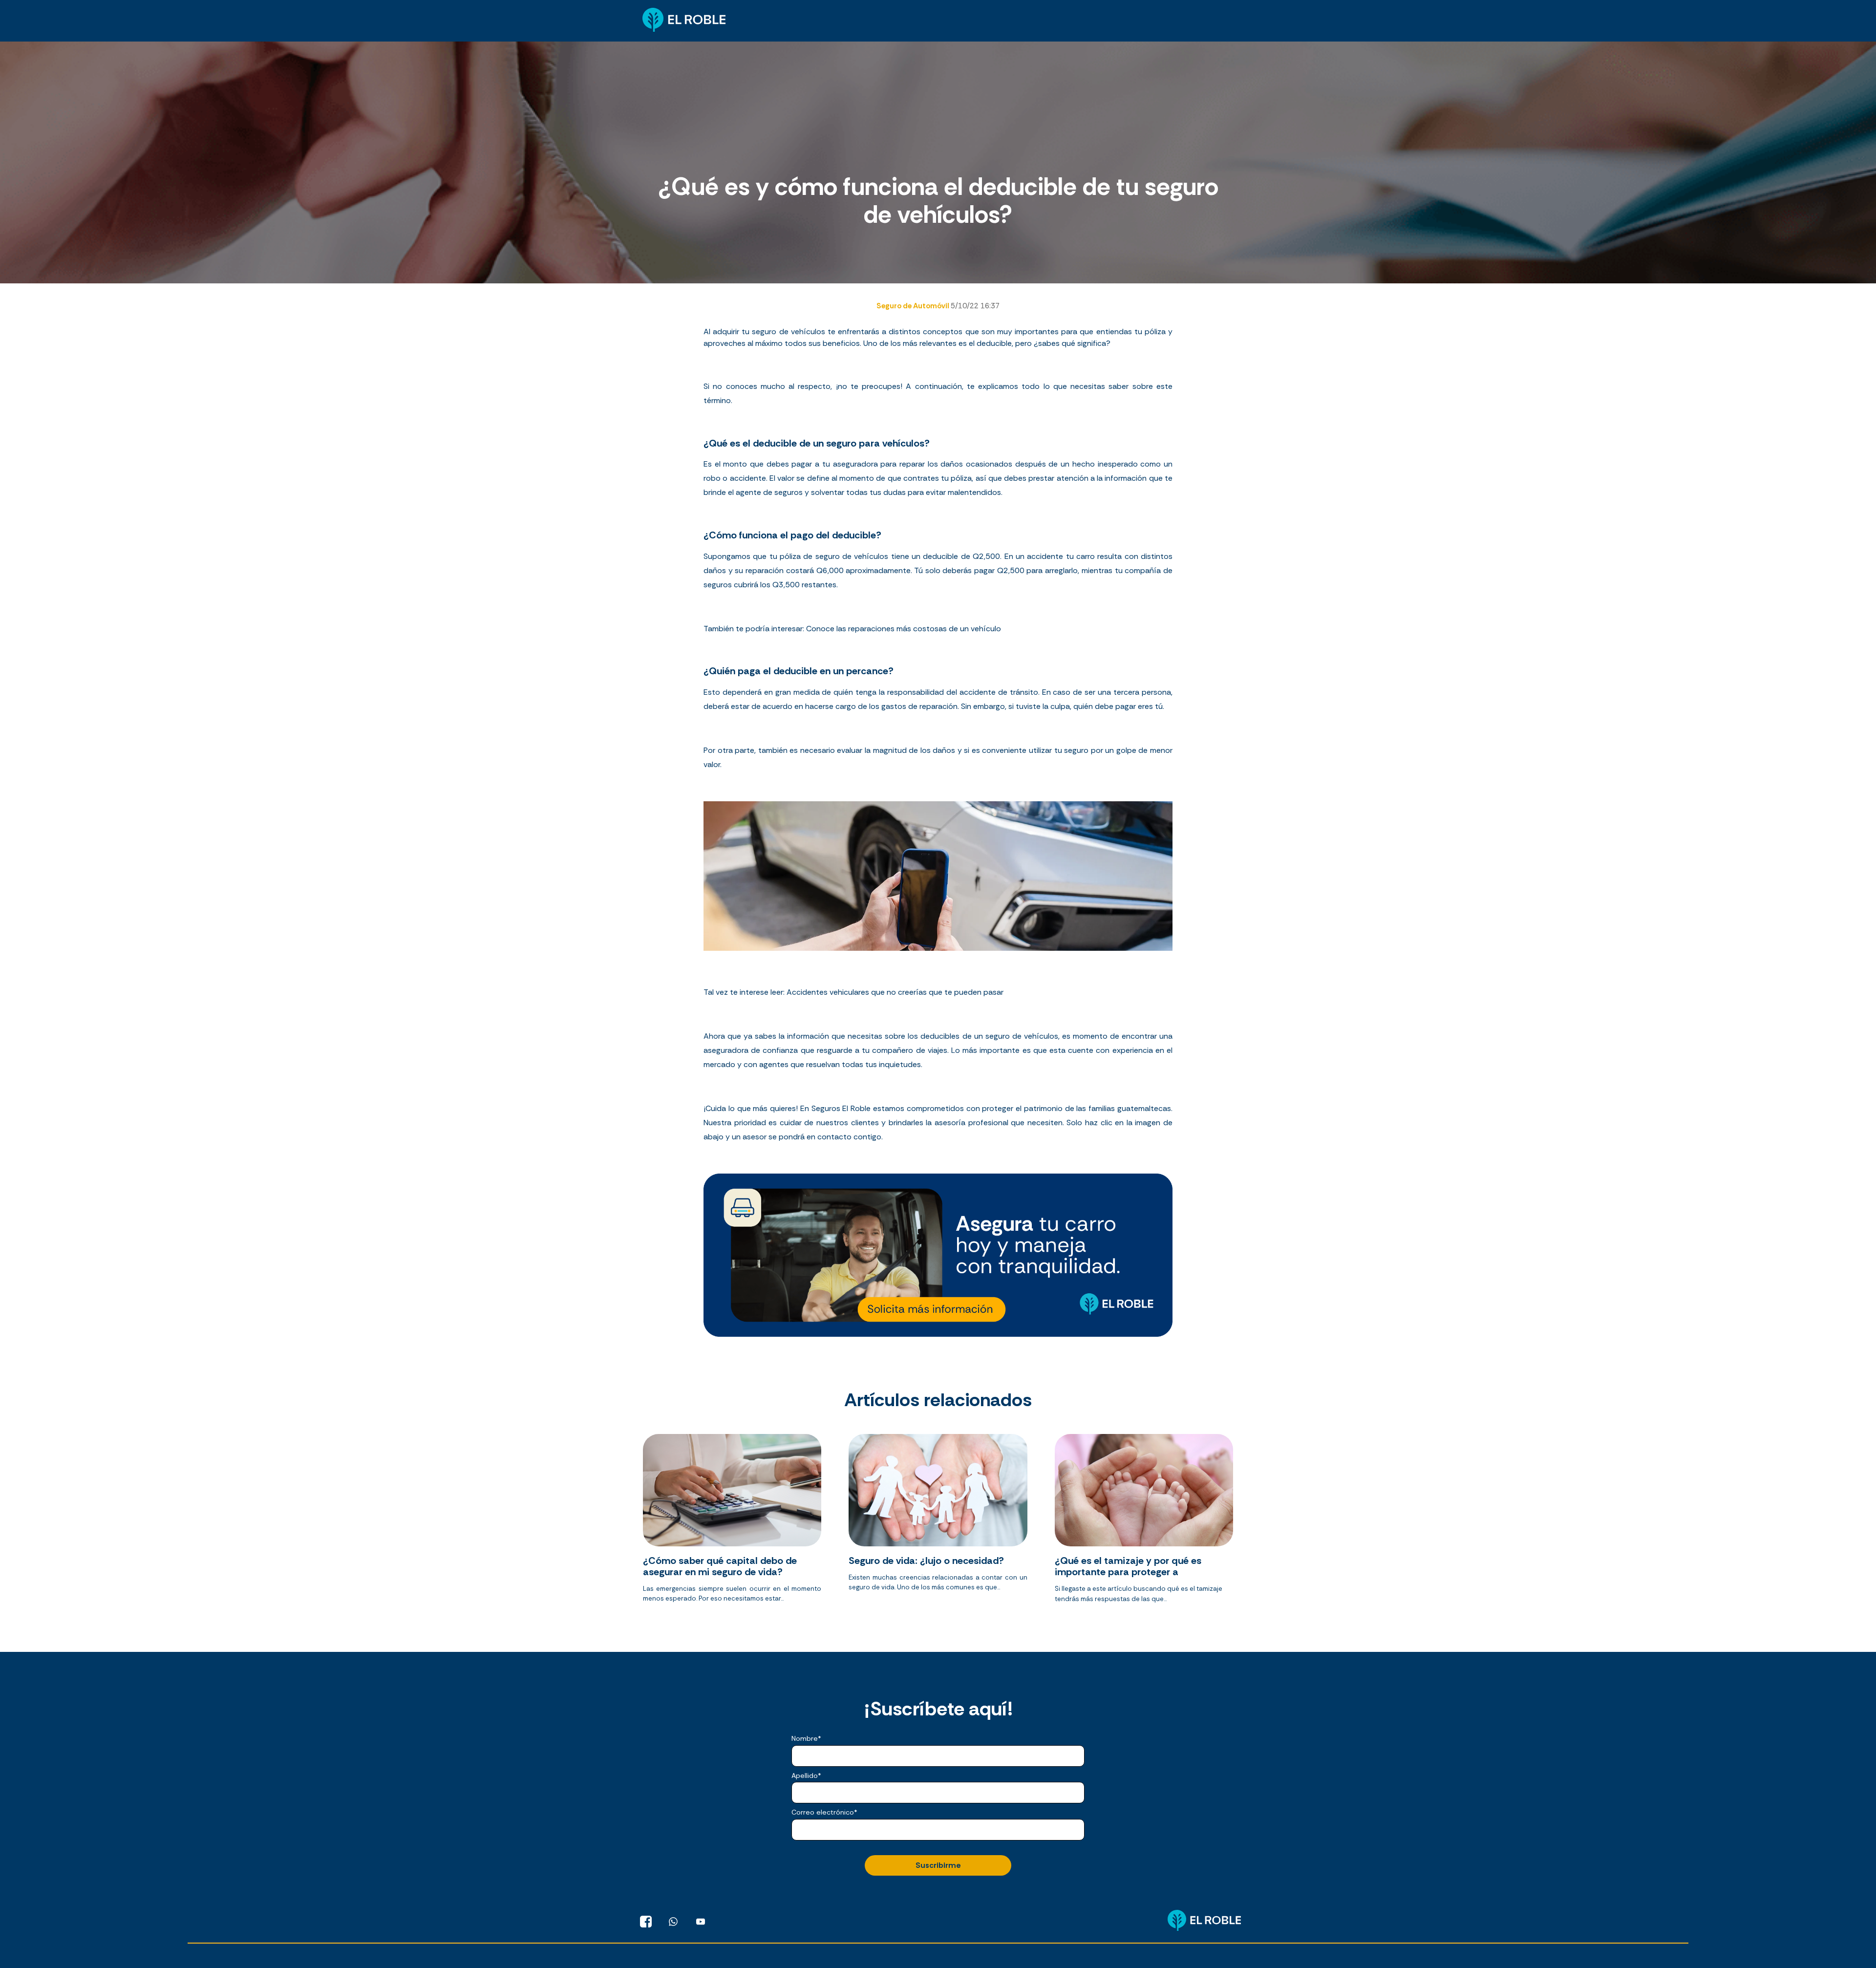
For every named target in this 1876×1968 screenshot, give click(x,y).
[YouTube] (701, 1922)
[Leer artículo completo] (732, 1522)
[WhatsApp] (673, 1922)
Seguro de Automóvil (914, 306)
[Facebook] (646, 1922)
